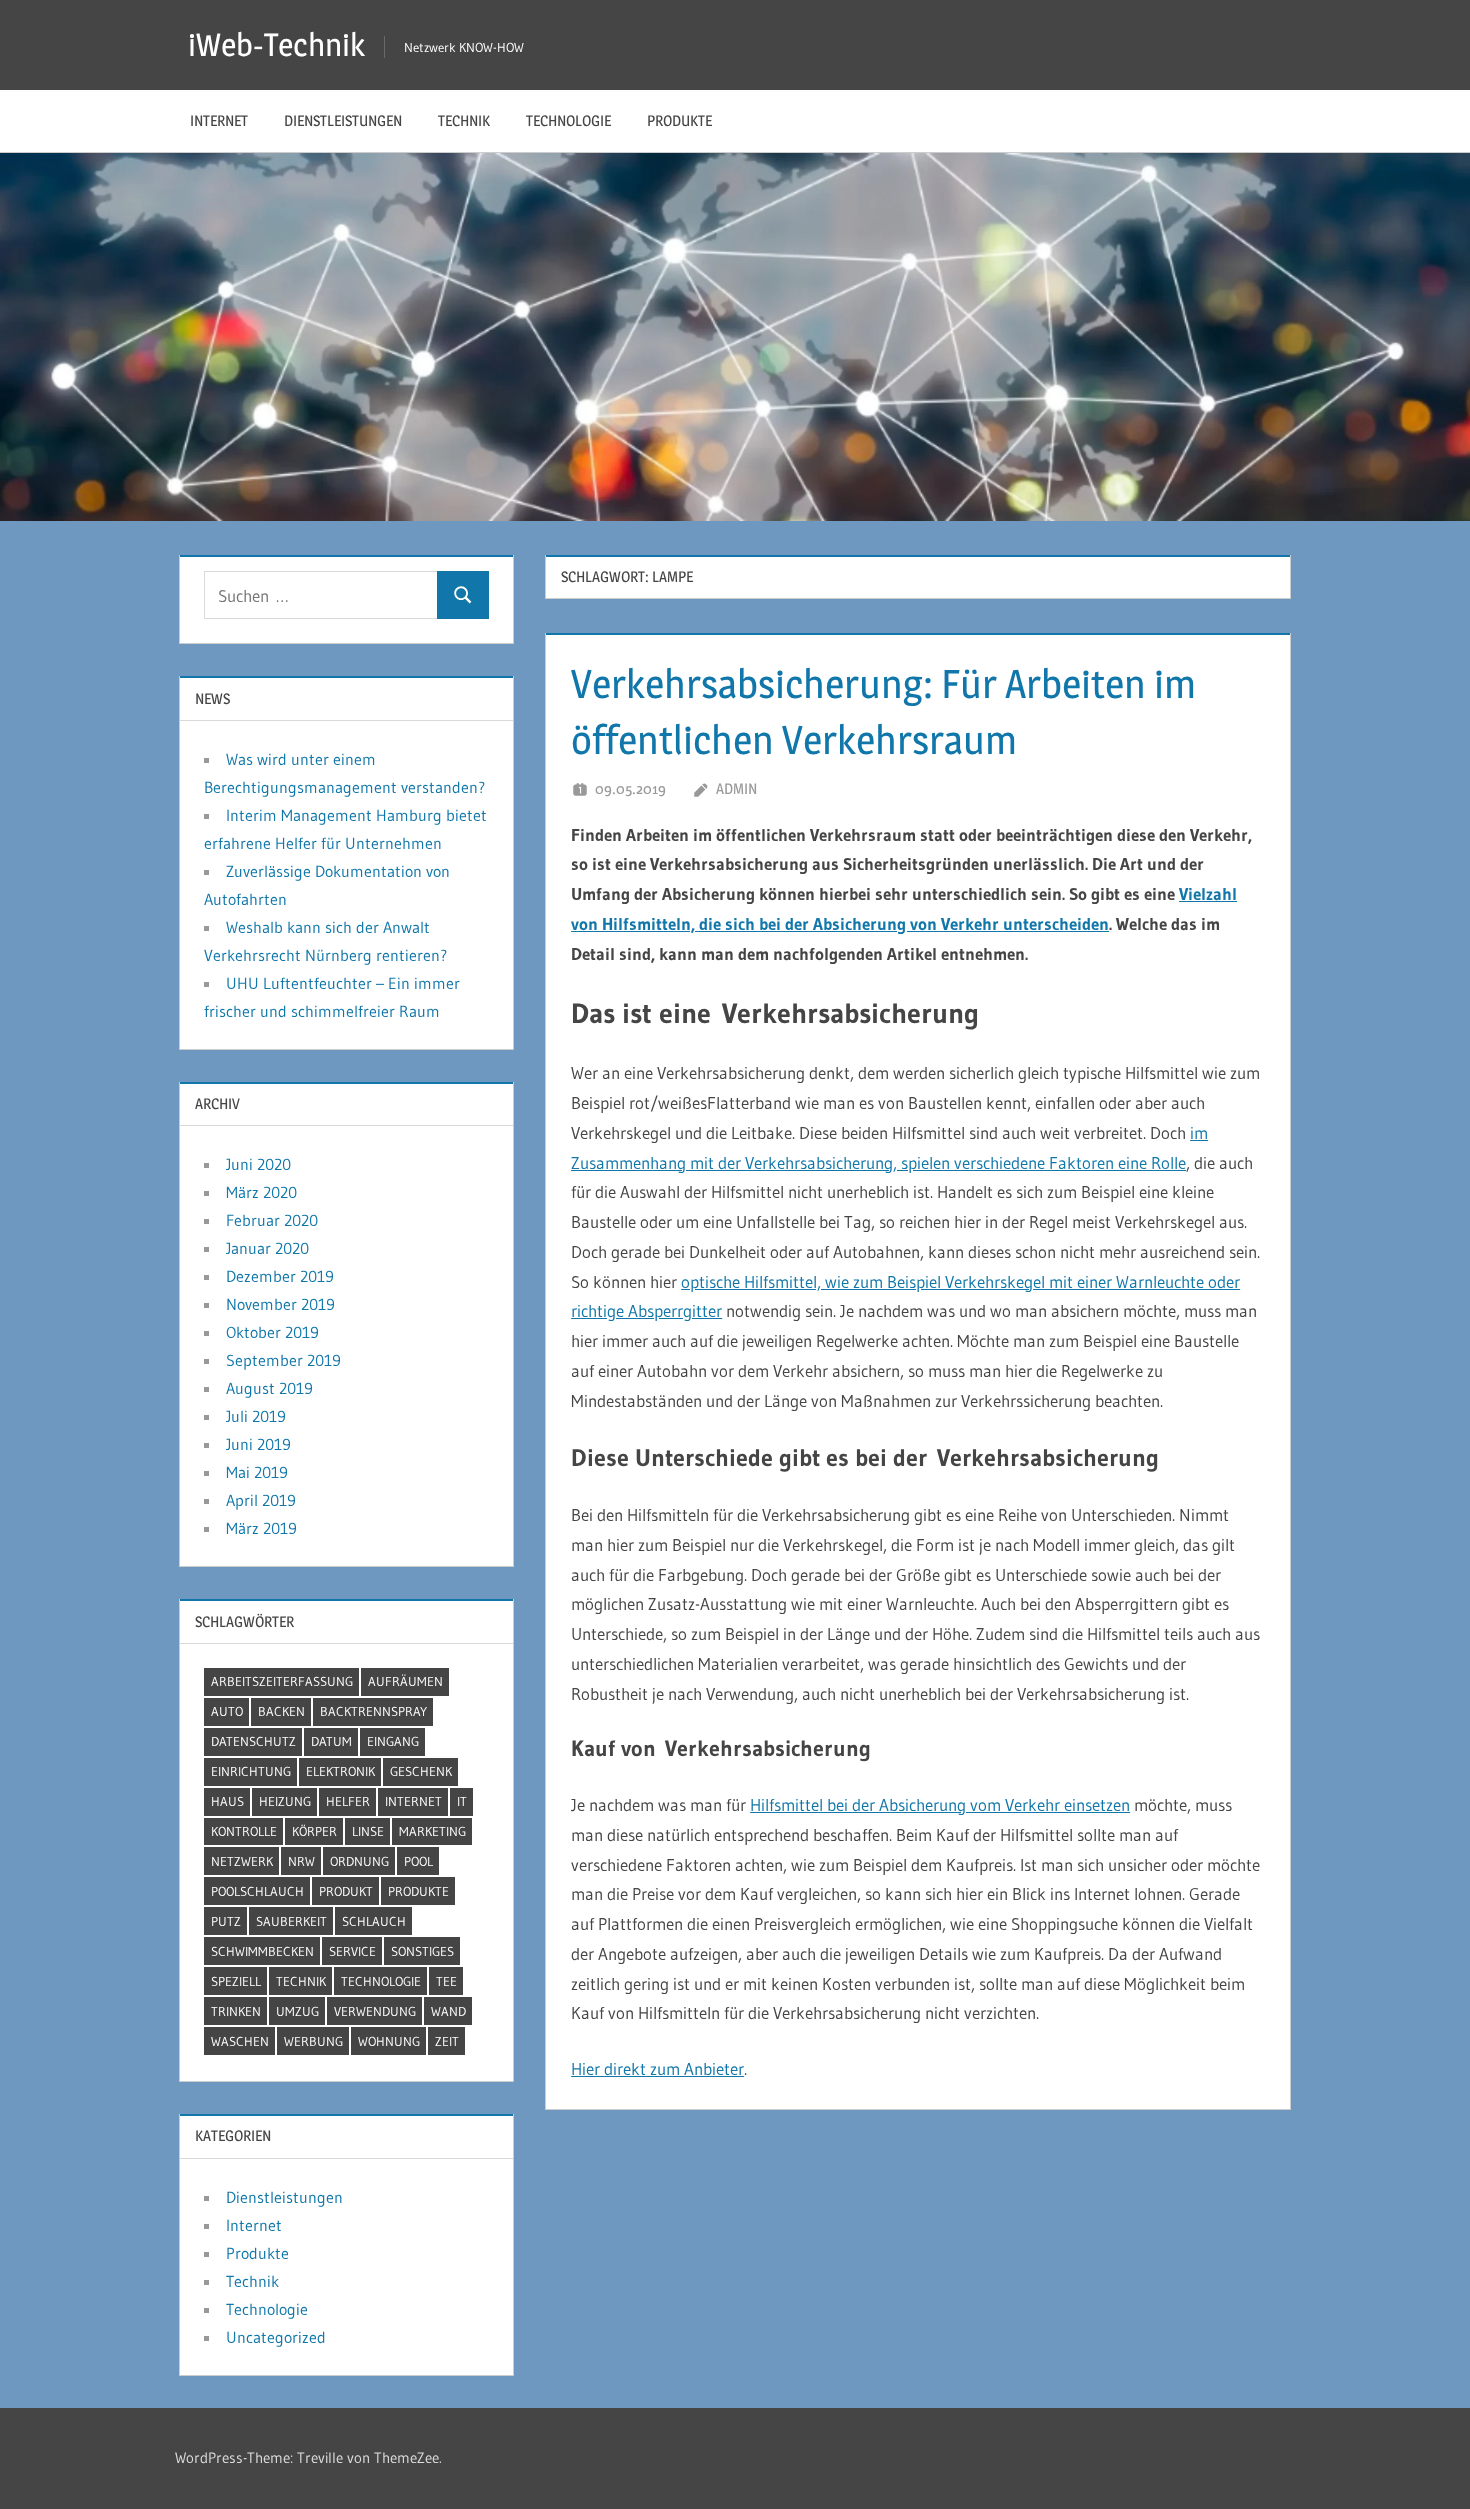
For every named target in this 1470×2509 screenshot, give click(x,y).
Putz (226, 1921)
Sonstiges (422, 1951)
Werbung (313, 2041)
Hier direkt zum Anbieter (657, 2068)
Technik (464, 120)
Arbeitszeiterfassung (282, 1681)
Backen (281, 1711)
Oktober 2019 (272, 1332)
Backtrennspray (373, 1711)
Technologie (568, 120)
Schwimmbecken (262, 1951)
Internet (219, 120)
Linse (368, 1831)
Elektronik (340, 1771)
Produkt (346, 1891)
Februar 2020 (272, 1220)
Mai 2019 (257, 1472)
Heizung (285, 1801)
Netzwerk (242, 1861)
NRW (301, 1861)
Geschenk (421, 1771)
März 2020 (261, 1192)
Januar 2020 (267, 1248)
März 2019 (261, 1528)
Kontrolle (244, 1831)
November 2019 (280, 1304)
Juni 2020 (258, 1164)
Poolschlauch (257, 1891)
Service (352, 1951)
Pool (418, 1861)
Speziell (236, 1981)
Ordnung (359, 1861)
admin (736, 788)
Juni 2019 (258, 1444)
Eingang (393, 1741)
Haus (227, 1801)
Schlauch (374, 1921)
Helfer (348, 1801)
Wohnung (389, 2041)
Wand (448, 2011)
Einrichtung (251, 1771)
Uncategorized (276, 2337)
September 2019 (283, 1360)
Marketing (432, 1831)
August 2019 (269, 1388)
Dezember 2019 (280, 1276)
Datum (331, 1741)
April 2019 (261, 1500)
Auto (227, 1711)
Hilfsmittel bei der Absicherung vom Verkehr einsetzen (940, 1804)
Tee (446, 1981)
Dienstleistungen (343, 120)
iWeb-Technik (276, 44)
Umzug (297, 2011)
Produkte (679, 120)
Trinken (236, 2011)
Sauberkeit (291, 1921)
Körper (314, 1831)
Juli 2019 (256, 1416)
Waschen (240, 2041)
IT (462, 1801)
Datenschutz (253, 1741)
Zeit (447, 2041)
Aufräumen (405, 1681)
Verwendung (375, 2011)
